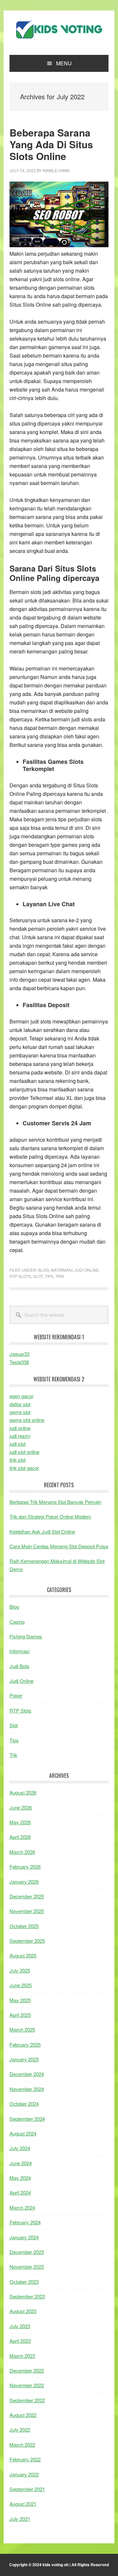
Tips (49, 1276)
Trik (60, 1276)
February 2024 (25, 2222)
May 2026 (20, 1822)
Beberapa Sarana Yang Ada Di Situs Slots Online (51, 144)
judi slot (18, 1444)
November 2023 (27, 2267)
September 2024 (27, 2119)
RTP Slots (20, 1276)
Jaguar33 (20, 1354)
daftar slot (20, 1404)
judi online (20, 1428)
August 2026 (23, 1792)
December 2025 (27, 1896)
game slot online (27, 1420)
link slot (18, 1460)
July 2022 (20, 2430)
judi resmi (20, 1436)
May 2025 (20, 2000)
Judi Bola (19, 1666)
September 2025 (27, 1941)
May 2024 (20, 2178)
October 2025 (24, 1926)
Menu (64, 63)
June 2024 (21, 2163)
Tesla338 (19, 1362)
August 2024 (23, 2133)
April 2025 (20, 2015)
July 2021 (20, 2519)
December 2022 (27, 2370)
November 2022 (27, 2385)
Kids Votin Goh (59, 30)
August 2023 (23, 2311)
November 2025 (27, 1911)
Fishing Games (26, 1636)
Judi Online (87, 1270)
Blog (43, 1270)
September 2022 (27, 2400)
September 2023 (27, 2296)
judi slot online (24, 1452)
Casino (17, 1622)
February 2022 (25, 2459)
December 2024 (27, 2074)
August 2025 (23, 1955)
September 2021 (27, 2489)
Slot (38, 1276)
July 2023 (20, 2326)
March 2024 (22, 2207)
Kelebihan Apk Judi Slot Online (42, 1531)
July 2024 (20, 2148)
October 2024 (24, 2104)
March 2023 (22, 2356)
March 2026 (22, 1852)
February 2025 (25, 2045)
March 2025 (22, 2029)
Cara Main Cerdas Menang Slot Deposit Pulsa (59, 1546)
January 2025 (24, 2059)
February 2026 (25, 1867)
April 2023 (20, 2341)
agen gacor (21, 1396)
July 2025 (20, 1970)
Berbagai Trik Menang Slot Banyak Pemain (55, 1502)
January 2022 (24, 2474)
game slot (20, 1412)
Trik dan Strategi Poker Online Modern (50, 1516)
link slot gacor (24, 1468)
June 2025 (21, 1985)
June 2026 (21, 1807)
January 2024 (24, 2237)
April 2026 (20, 1837)
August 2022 (23, 2415)
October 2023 (24, 2282)
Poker (16, 1695)
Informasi (62, 1270)
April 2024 (20, 2192)
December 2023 (27, 2252)
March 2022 (22, 2445)
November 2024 (27, 2089)
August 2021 (23, 2504)
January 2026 (24, 1882)
